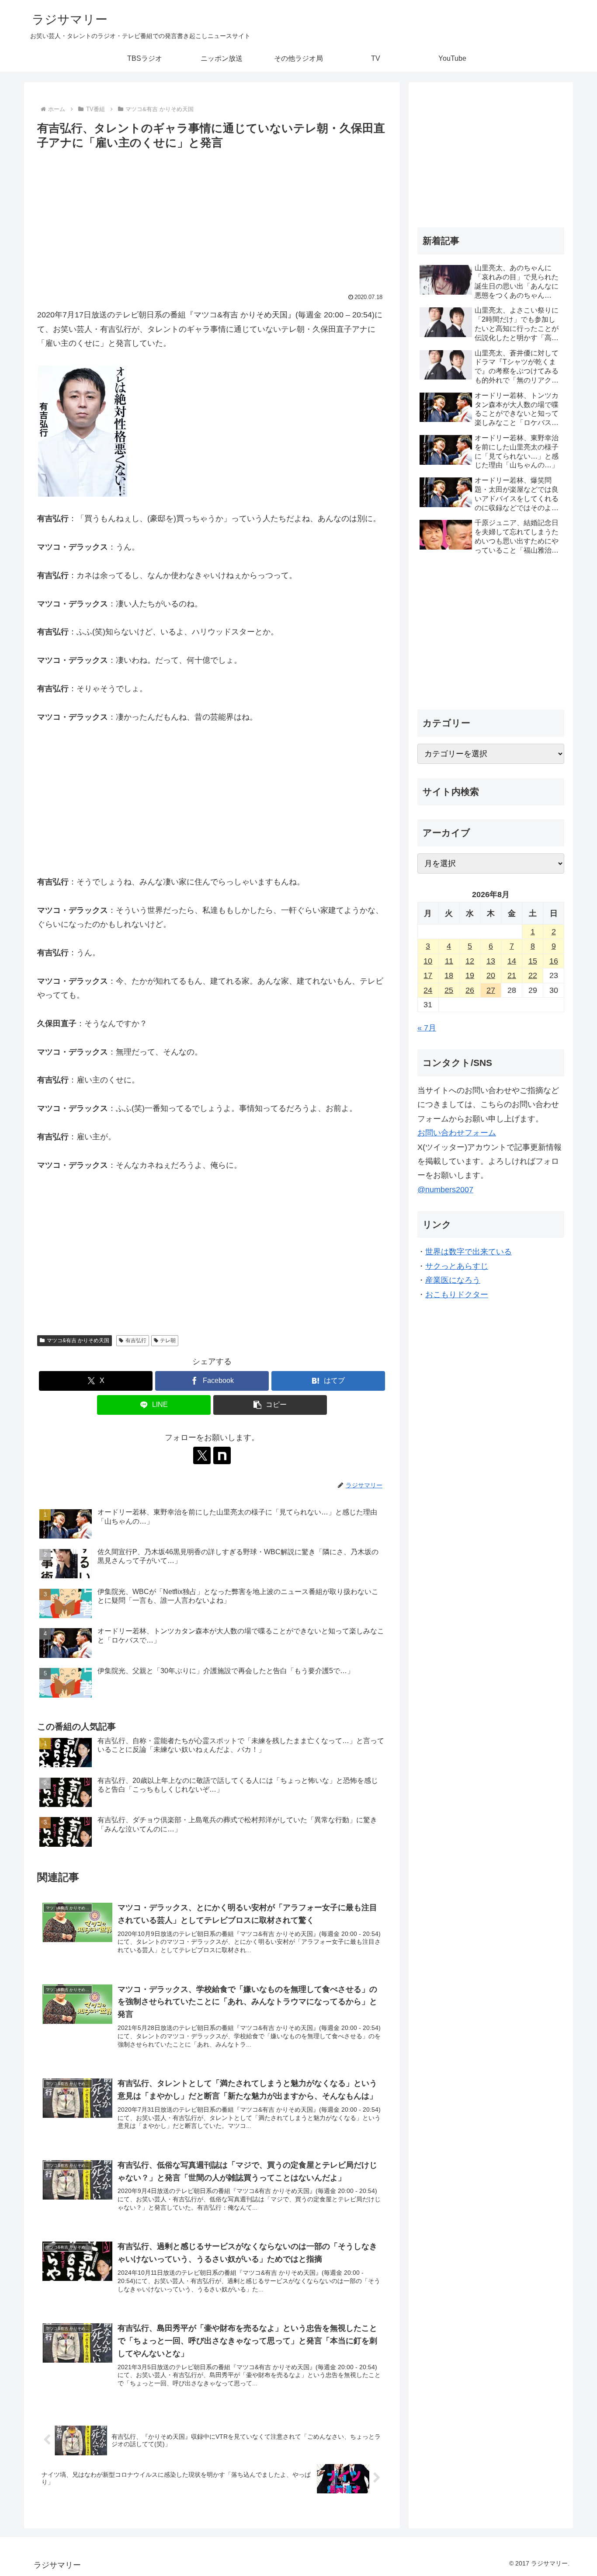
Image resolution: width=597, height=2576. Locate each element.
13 (491, 961)
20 (491, 975)
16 (554, 961)
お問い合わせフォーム (457, 1133)
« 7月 (427, 1028)
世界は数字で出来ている (469, 1252)
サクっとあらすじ (457, 1266)
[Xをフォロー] (202, 1455)
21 (512, 975)
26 (470, 990)
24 (428, 990)
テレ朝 (168, 1340)
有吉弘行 (136, 1340)
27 (491, 990)
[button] (270, 1405)
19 (470, 975)
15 (533, 961)
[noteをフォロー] (222, 1455)
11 (449, 961)
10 (428, 961)
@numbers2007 (445, 1190)
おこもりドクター (457, 1295)
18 (449, 975)
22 (533, 975)
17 (428, 975)
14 (512, 961)
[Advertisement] (212, 218)
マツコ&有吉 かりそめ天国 (78, 1340)
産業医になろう (453, 1280)
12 (470, 961)
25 (449, 990)
